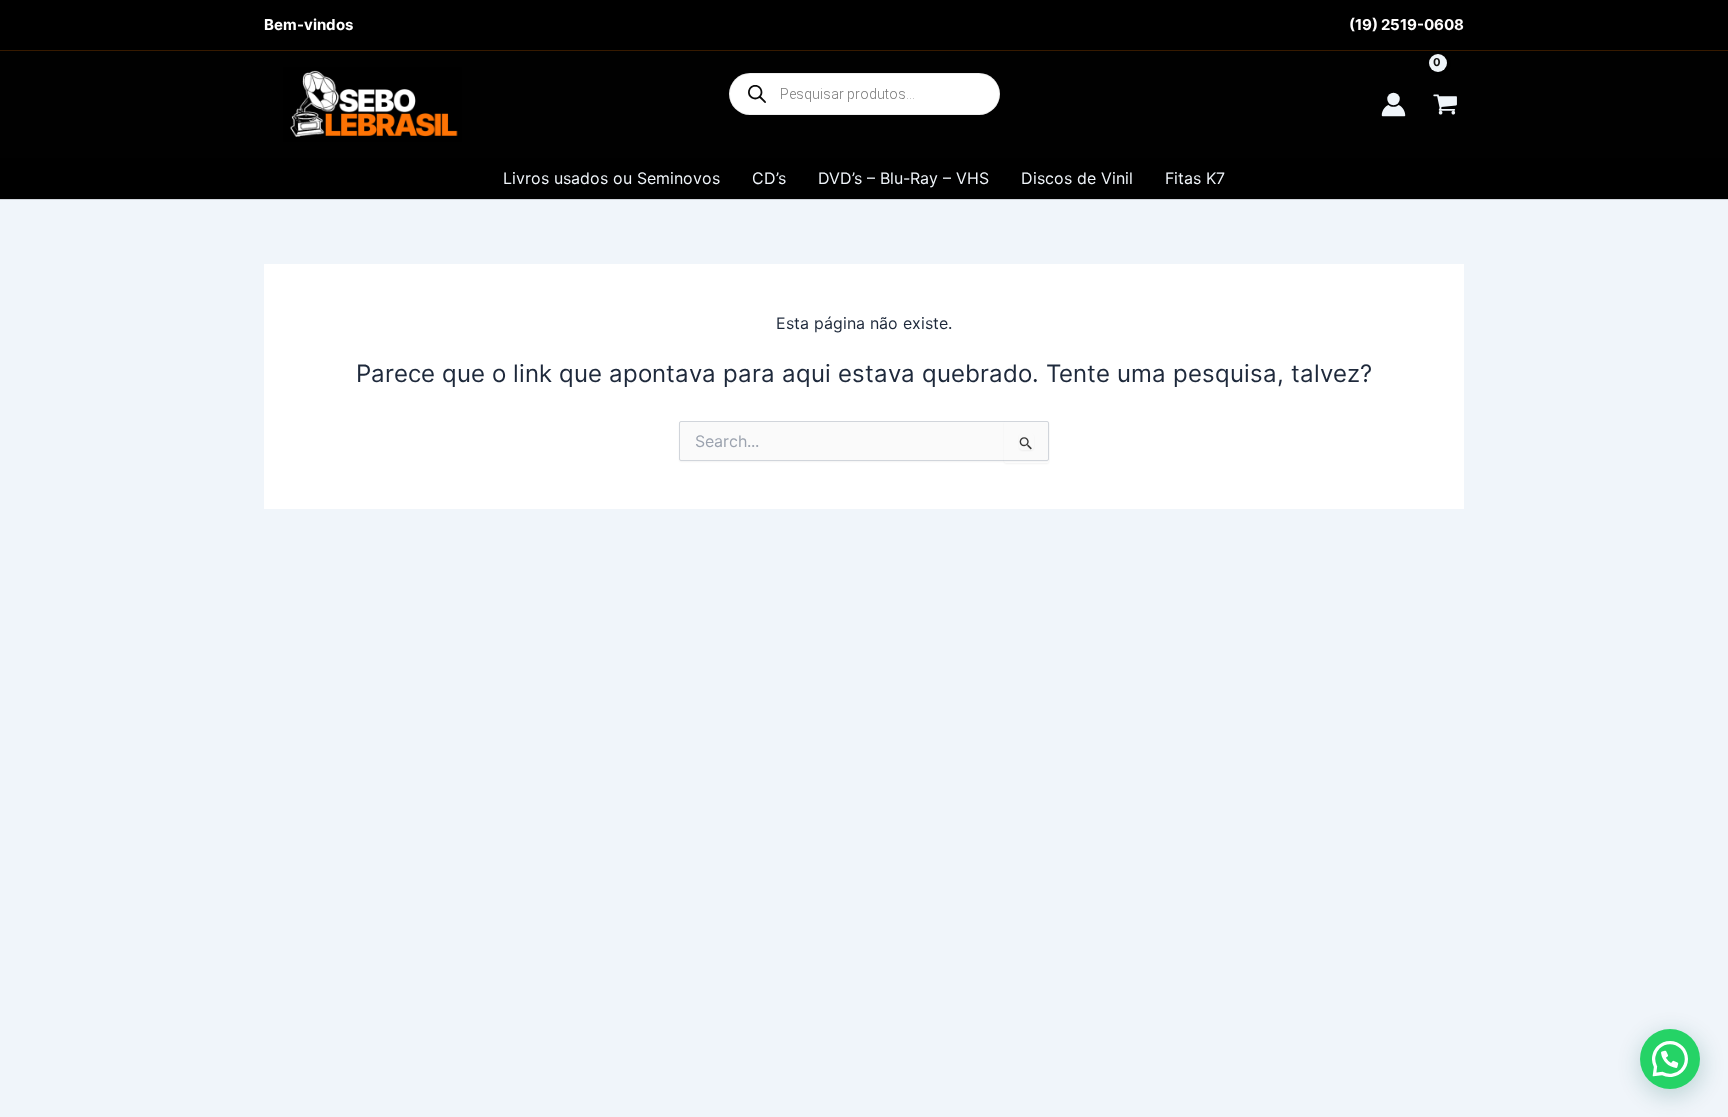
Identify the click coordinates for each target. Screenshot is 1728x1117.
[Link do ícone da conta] (1393, 104)
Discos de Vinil (1077, 178)
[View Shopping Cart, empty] (1445, 104)
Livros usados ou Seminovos (611, 178)
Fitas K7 (1195, 178)
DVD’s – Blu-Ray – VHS (903, 178)
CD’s (769, 178)
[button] (1670, 1059)
